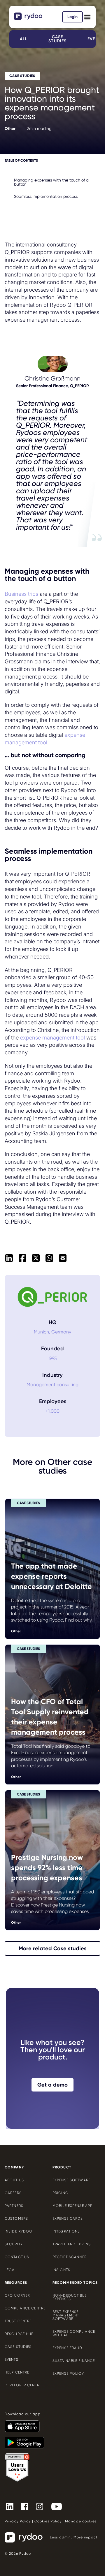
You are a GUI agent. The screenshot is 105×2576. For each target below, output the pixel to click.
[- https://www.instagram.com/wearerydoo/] (42, 2506)
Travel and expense (73, 2244)
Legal (11, 2270)
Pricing (61, 2193)
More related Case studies (53, 1948)
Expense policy (68, 2374)
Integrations (66, 2231)
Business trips (21, 594)
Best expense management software (66, 2315)
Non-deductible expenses (70, 2297)
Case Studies (18, 2347)
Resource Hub (19, 2334)
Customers (16, 2219)
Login (72, 17)
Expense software (71, 2180)
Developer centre (23, 2385)
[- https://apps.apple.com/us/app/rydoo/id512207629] (24, 2424)
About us (14, 2180)
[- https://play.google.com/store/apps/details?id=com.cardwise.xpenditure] (27, 2440)
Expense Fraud (68, 2348)
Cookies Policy (48, 2521)
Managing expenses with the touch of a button (51, 182)
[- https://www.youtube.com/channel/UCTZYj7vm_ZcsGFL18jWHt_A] (59, 2506)
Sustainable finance (74, 2361)
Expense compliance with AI (74, 2333)
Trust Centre (18, 2321)
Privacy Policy (18, 2521)
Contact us (17, 2257)
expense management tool (52, 1037)
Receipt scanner (70, 2257)
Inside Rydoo (19, 2231)
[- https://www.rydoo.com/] (29, 18)
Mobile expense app (72, 2206)
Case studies (57, 39)
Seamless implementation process (46, 196)
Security (14, 2244)
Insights (61, 2270)
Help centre (17, 2372)
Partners (14, 2206)
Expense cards (68, 2219)
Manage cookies (81, 2521)
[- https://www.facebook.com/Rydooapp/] (27, 2506)
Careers (13, 2193)
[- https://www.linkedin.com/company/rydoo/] (12, 2506)
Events (12, 2360)
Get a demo (52, 2085)
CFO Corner (17, 2295)
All (24, 39)
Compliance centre (25, 2308)
